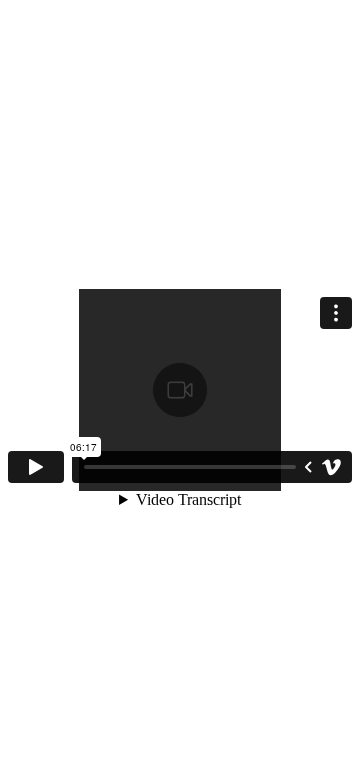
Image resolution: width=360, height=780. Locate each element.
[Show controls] (308, 467)
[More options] (336, 313)
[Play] (36, 467)
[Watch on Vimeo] (332, 467)
